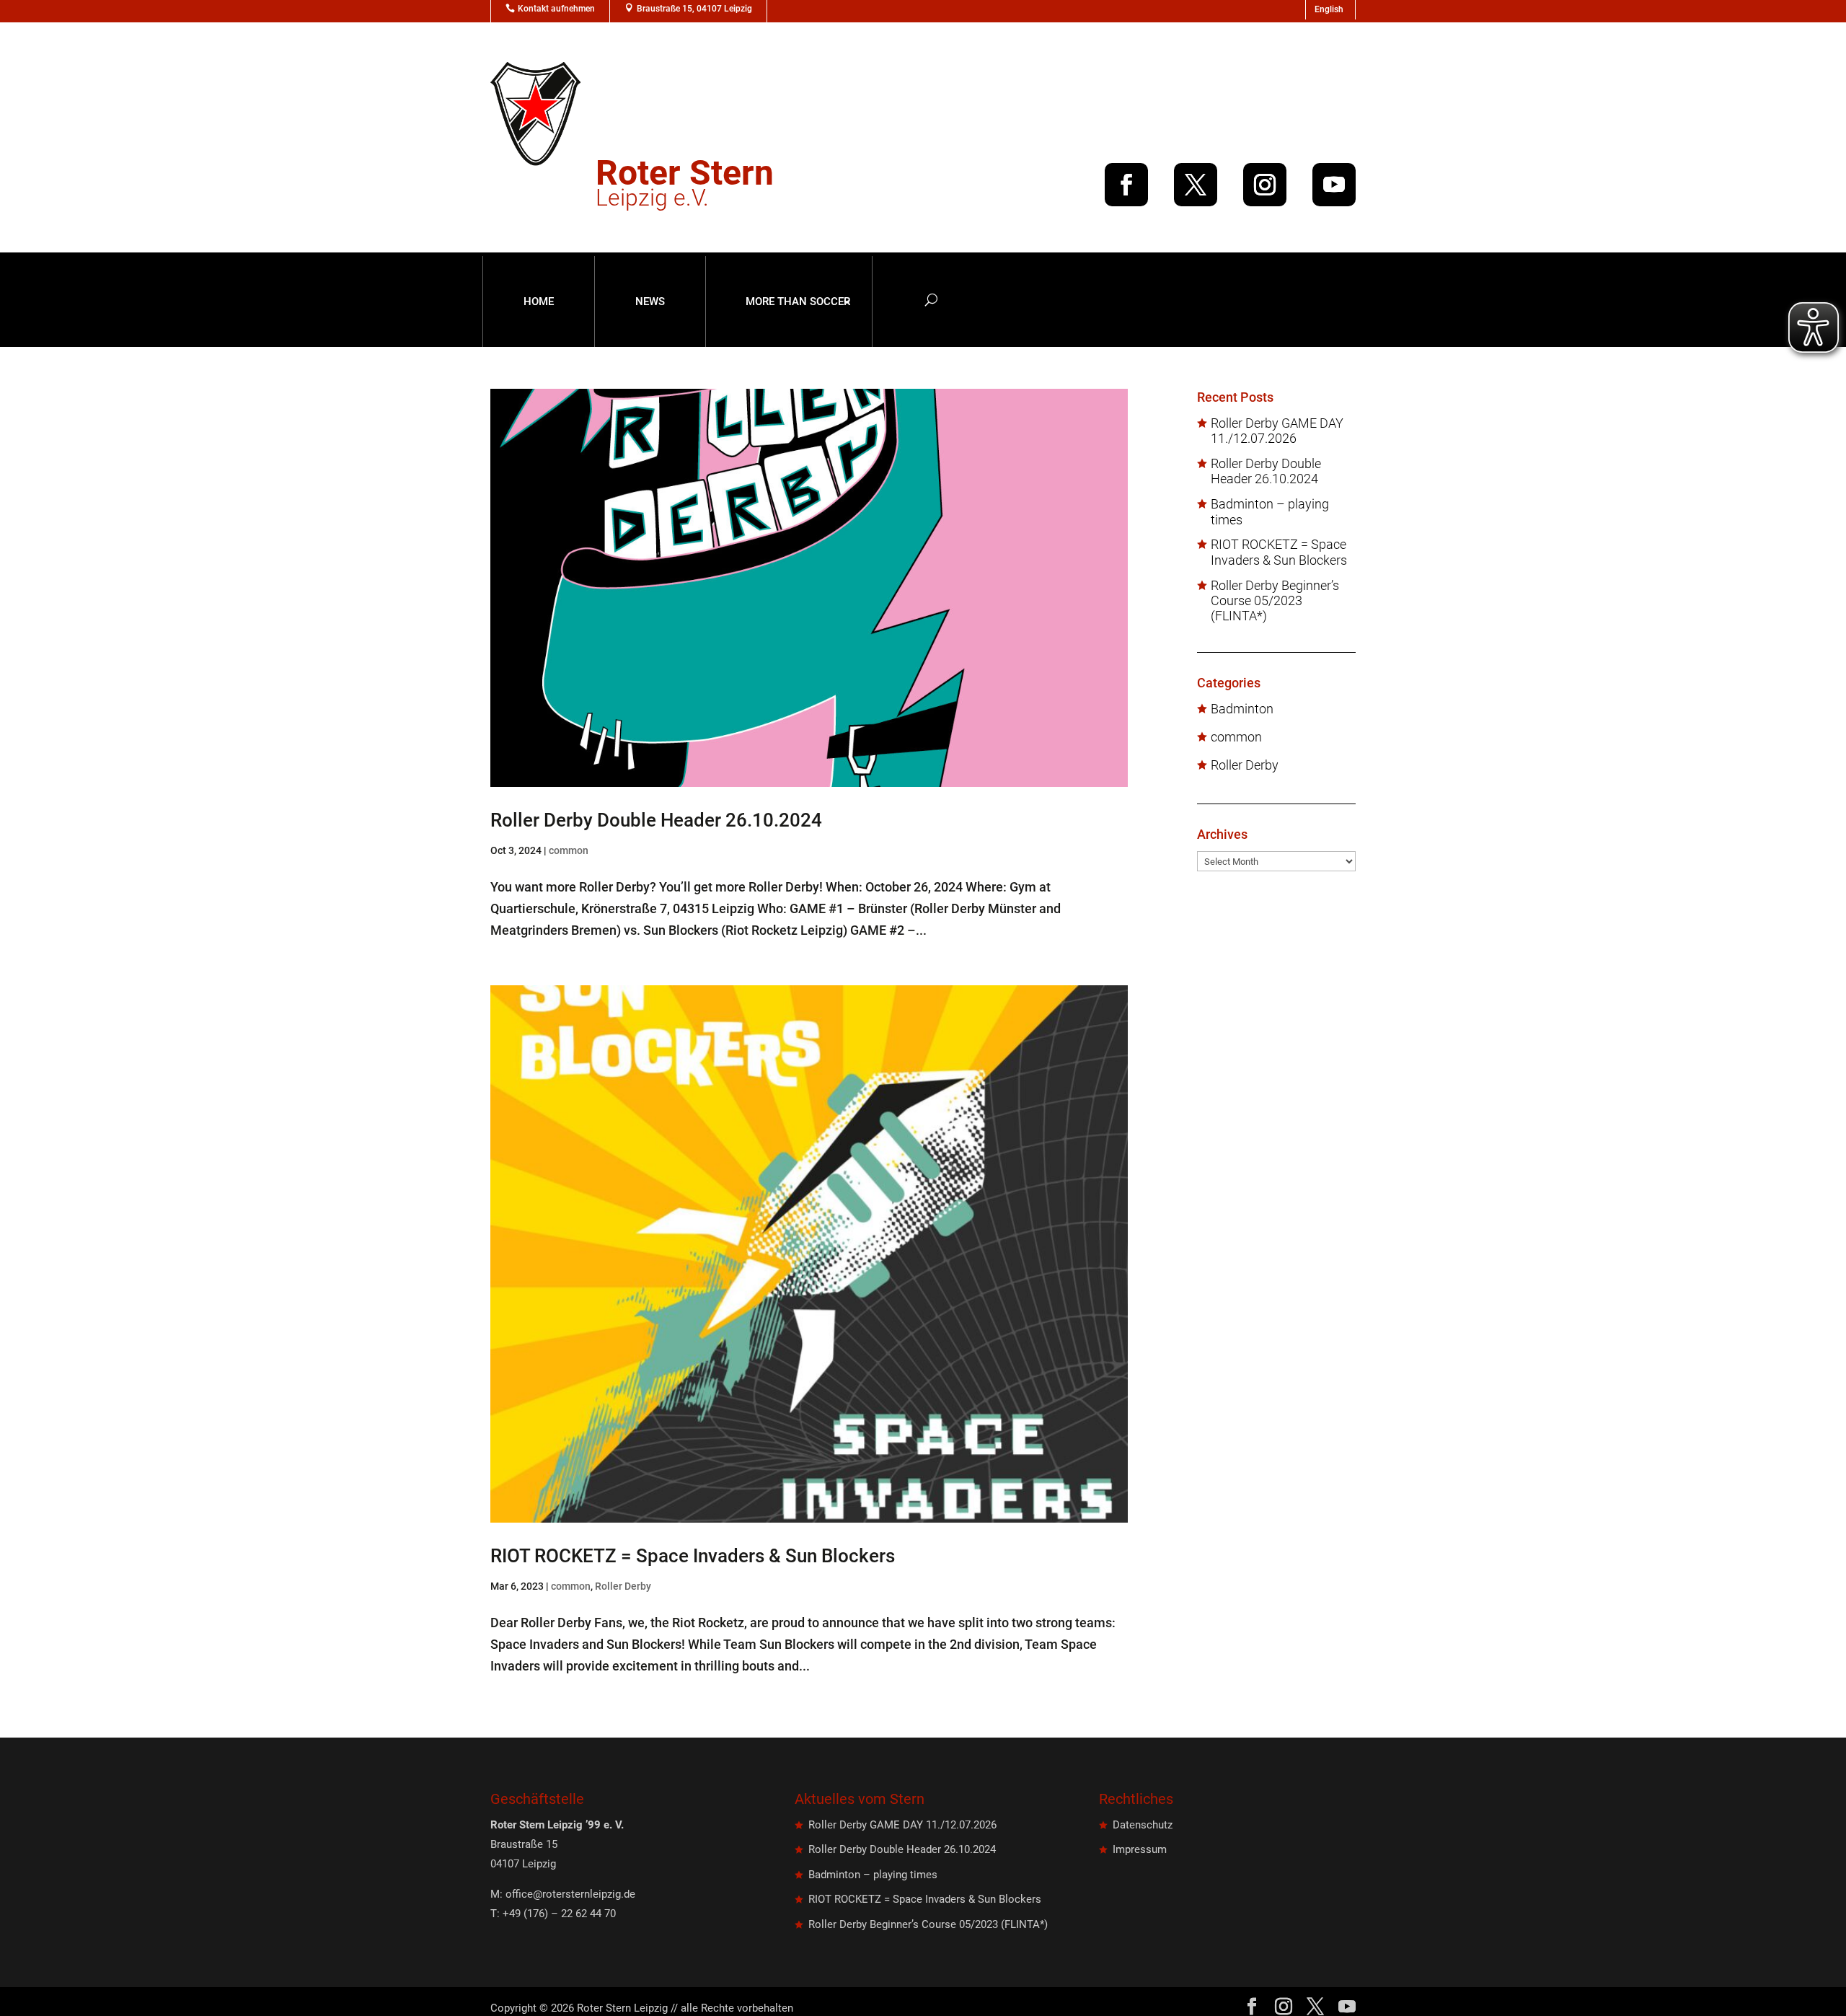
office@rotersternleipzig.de (570, 1894)
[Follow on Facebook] (1126, 185)
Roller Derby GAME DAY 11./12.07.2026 (1277, 431)
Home (539, 301)
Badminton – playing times (1270, 512)
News (650, 301)
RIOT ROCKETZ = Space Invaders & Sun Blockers (693, 1556)
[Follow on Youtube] (1334, 185)
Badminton (1242, 709)
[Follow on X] (1196, 185)
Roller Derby (623, 1586)
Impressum (1140, 1849)
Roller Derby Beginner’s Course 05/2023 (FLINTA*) (1275, 601)
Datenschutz (1143, 1825)
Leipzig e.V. (685, 187)
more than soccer (798, 301)
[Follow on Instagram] (1265, 185)
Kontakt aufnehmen (556, 9)
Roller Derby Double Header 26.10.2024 (656, 820)
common (569, 850)
